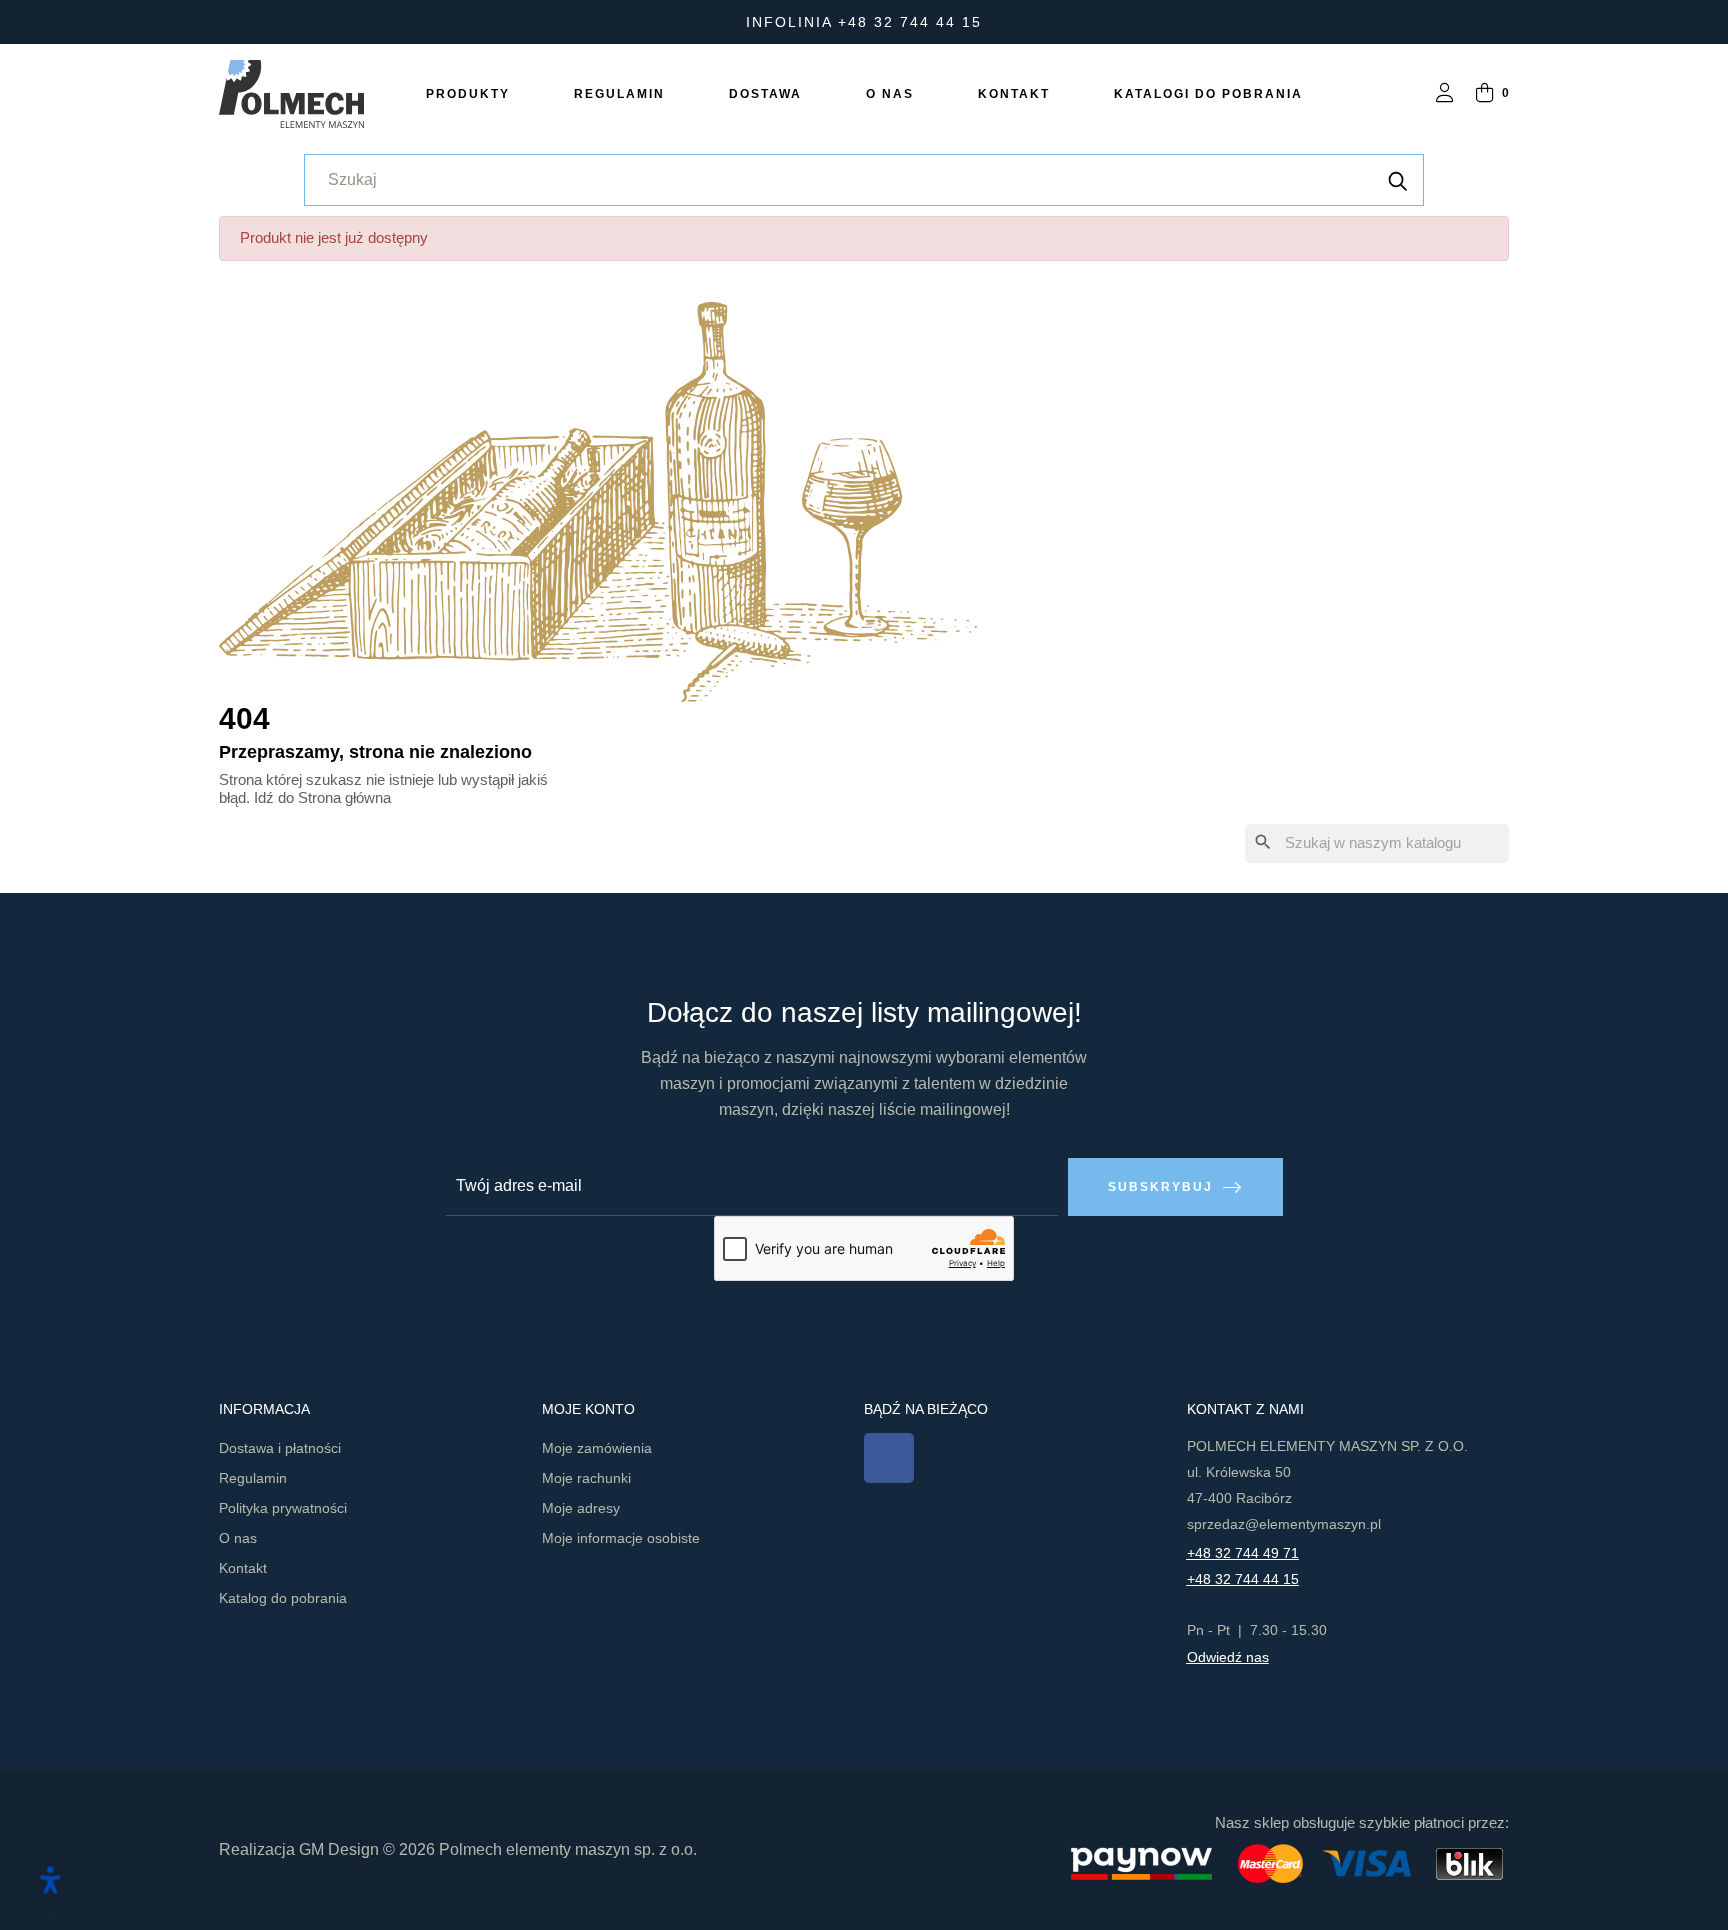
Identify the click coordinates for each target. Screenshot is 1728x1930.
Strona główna (344, 797)
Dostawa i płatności (280, 1448)
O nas (238, 1538)
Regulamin (253, 1478)
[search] (1398, 180)
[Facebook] (889, 1458)
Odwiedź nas (1228, 1657)
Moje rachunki (586, 1478)
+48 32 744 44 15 (1243, 1579)
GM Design (339, 1849)
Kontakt (243, 1568)
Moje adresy (581, 1508)
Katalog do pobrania (283, 1598)
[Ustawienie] (1445, 94)
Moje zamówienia (597, 1448)
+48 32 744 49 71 (1243, 1553)
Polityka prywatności (283, 1508)
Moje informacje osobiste (621, 1538)
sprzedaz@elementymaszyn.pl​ (1284, 1524)
